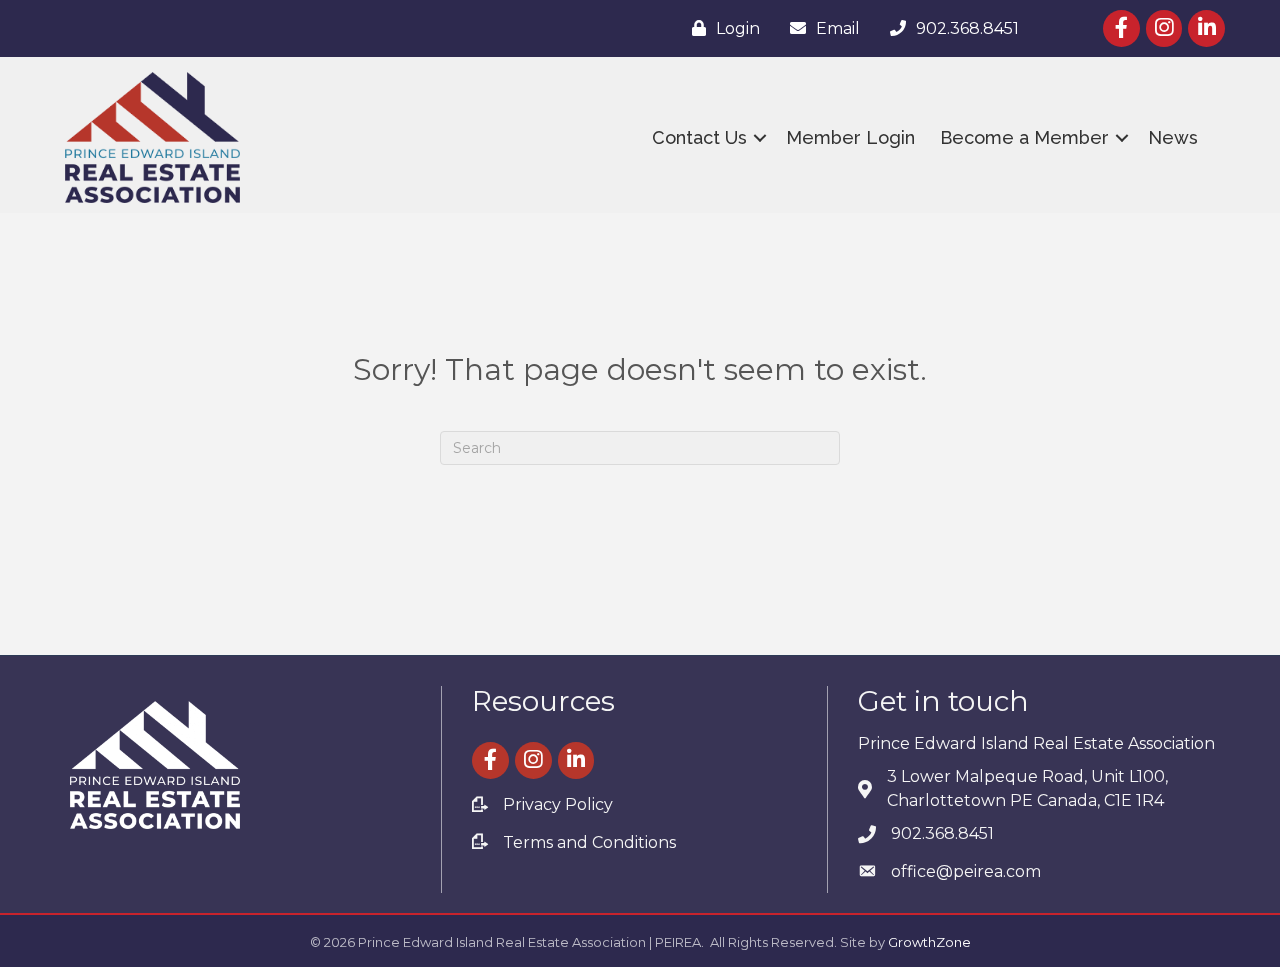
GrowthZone (929, 942)
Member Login (850, 137)
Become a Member (1024, 137)
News (1173, 137)
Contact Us (699, 137)
